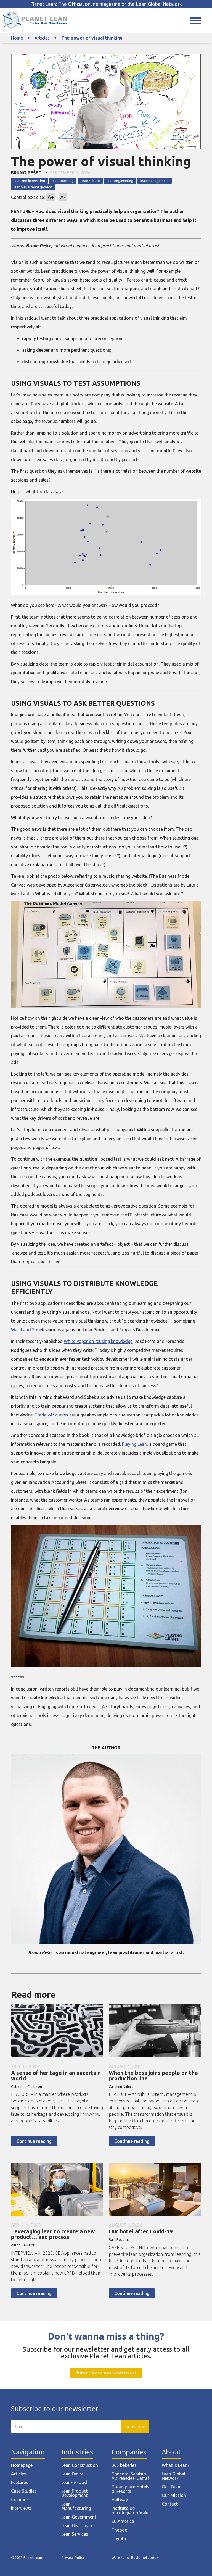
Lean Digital (73, 2474)
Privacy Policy (73, 2557)
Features (20, 2482)
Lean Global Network (173, 2476)
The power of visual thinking (92, 38)
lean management (155, 181)
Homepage (22, 2465)
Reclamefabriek (145, 2557)
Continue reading (34, 2141)
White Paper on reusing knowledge (98, 1341)
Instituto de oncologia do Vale (130, 2511)
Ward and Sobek (28, 1330)
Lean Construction (80, 2465)
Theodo (120, 2530)
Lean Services (75, 2534)
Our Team (172, 2487)
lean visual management (33, 187)
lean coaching (63, 181)
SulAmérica (123, 2521)
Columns (20, 2499)
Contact (170, 2504)
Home (17, 38)
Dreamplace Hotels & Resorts (130, 2489)
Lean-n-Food (74, 2482)
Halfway (120, 2500)
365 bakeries (124, 2465)
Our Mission (174, 2495)
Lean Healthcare (77, 2525)
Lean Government (79, 2517)
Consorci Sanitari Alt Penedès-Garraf (130, 2476)
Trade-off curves (51, 1415)
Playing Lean (134, 1444)
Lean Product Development (75, 2493)
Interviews (21, 2508)
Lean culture (90, 181)
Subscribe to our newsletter (106, 2373)
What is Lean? (176, 2465)
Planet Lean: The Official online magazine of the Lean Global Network (106, 4)
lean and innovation (29, 181)
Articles (42, 38)
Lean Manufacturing (76, 2506)
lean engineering (120, 181)
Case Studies (24, 2491)
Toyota (119, 2538)
